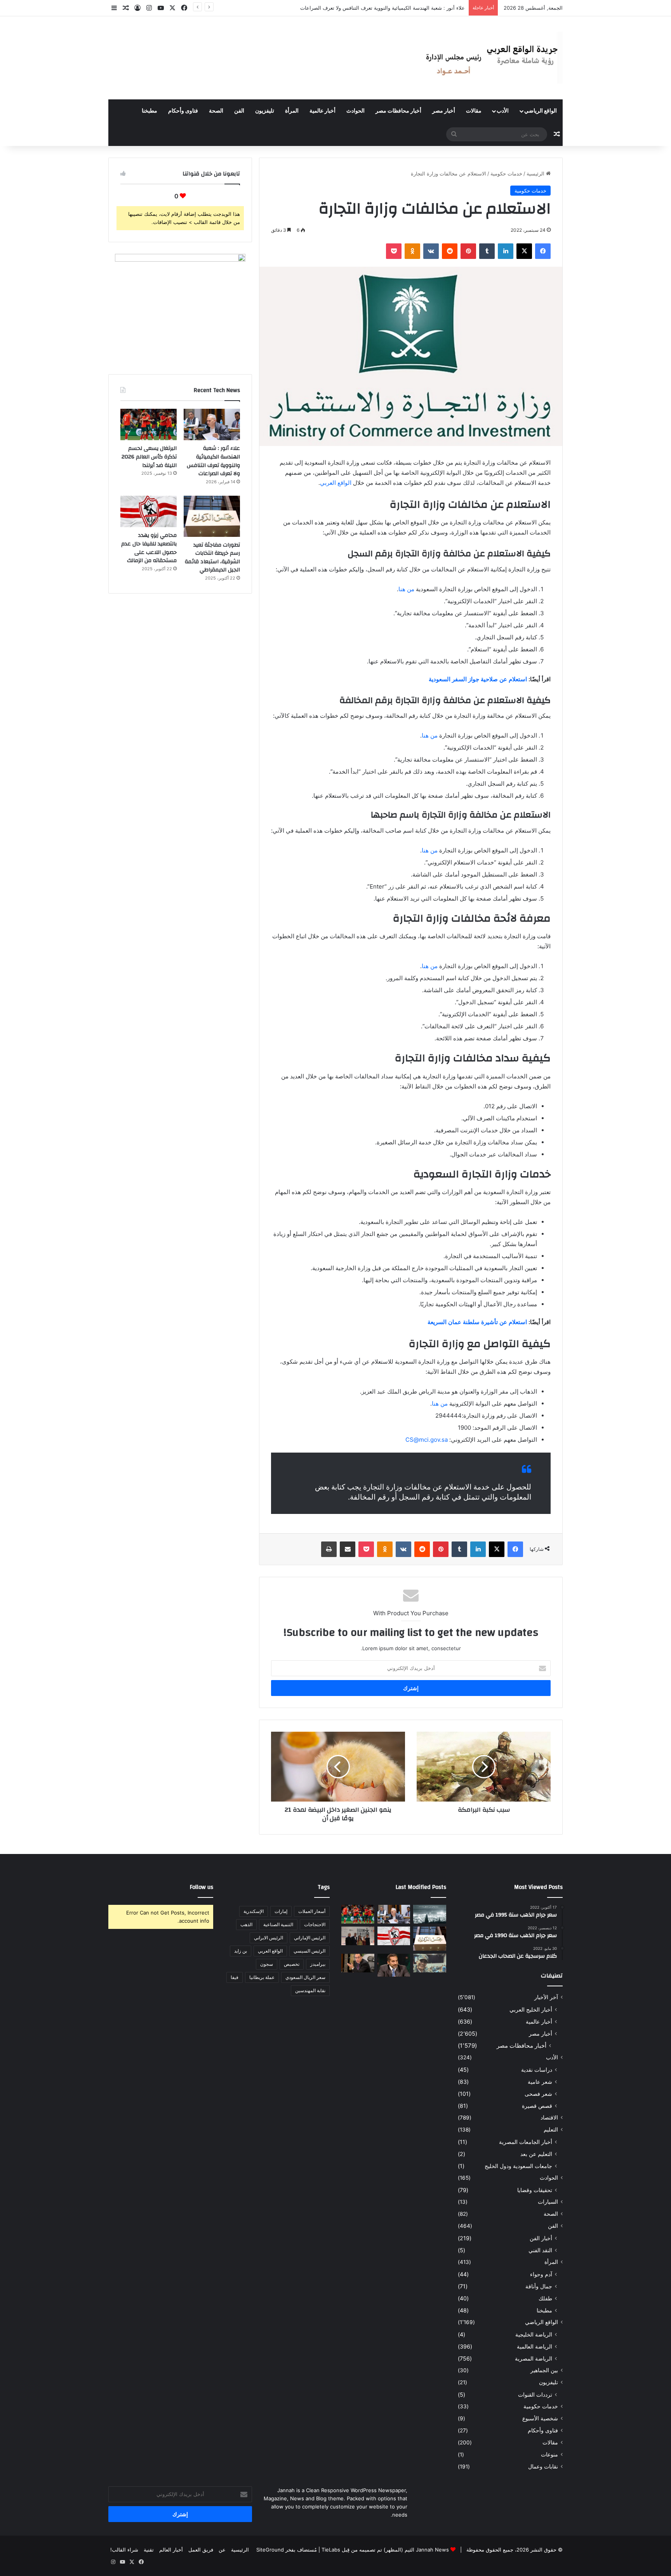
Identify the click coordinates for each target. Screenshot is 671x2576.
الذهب (246, 1924)
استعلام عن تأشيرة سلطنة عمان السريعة (477, 1322)
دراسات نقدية (537, 2070)
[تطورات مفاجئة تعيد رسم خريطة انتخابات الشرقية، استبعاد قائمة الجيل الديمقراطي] (212, 516)
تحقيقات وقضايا (535, 2190)
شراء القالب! (124, 2550)
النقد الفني (540, 2250)
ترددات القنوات (535, 2395)
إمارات (281, 1911)
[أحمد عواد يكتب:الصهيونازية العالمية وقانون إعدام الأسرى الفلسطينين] (430, 1914)
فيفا (235, 1977)
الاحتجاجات (315, 1924)
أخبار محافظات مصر (398, 111)
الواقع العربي (336, 483)
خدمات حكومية (506, 174)
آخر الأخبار (546, 1997)
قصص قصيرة (537, 2106)
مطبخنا (149, 111)
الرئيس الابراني (269, 1938)
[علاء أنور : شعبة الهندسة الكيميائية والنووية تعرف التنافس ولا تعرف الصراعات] (212, 425)
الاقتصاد (549, 2118)
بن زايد (241, 1951)
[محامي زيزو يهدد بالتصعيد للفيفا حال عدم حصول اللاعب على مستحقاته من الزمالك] (149, 512)
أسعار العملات (312, 1911)
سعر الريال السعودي (305, 1977)
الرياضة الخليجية (534, 2334)
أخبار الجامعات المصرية (526, 2142)
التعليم (551, 2130)
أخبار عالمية (322, 111)
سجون (267, 1964)
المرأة (292, 111)
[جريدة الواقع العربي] (491, 58)
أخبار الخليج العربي (531, 2009)
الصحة (216, 111)
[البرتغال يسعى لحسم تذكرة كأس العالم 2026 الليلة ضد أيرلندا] (149, 425)
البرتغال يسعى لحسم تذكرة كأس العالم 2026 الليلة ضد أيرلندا (398, 8)
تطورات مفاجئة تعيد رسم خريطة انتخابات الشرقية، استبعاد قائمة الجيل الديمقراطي (212, 558)
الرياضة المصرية (534, 2358)
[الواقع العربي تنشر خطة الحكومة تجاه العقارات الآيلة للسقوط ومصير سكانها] (358, 1963)
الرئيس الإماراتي (310, 1938)
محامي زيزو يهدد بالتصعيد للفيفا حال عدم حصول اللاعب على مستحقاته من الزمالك (149, 548)
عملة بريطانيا (262, 1977)
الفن (239, 111)
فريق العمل (201, 2550)
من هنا (406, 589)
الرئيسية (536, 174)
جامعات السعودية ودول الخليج (518, 2166)
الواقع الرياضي (541, 111)
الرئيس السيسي (309, 1951)
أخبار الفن (541, 2238)
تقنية (149, 2550)
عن (222, 2550)
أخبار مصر (444, 111)
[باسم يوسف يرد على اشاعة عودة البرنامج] (394, 1965)
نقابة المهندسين (310, 1990)
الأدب (503, 111)
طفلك (545, 2298)
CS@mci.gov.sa (427, 1440)
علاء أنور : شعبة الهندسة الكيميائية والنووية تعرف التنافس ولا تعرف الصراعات (213, 461)
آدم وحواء (541, 2274)
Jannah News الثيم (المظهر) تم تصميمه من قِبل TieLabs (385, 2550)
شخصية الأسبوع (540, 2418)
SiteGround (270, 2550)
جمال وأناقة (539, 2286)
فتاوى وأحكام (183, 111)
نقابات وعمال (543, 2467)
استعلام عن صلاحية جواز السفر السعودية (478, 679)
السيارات (548, 2202)
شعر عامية (540, 2082)
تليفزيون (265, 111)
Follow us (202, 1887)
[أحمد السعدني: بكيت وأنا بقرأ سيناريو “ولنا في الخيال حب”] (358, 1936)
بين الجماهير (544, 2370)
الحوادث (355, 111)
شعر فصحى (538, 2094)
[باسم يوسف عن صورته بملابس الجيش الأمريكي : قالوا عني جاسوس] (430, 1963)
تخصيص (292, 1964)
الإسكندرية (254, 1911)
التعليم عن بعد (536, 2154)
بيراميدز (318, 1964)
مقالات (474, 111)
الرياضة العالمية (535, 2346)
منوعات (549, 2454)
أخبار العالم (171, 2550)
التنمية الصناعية (278, 1924)
